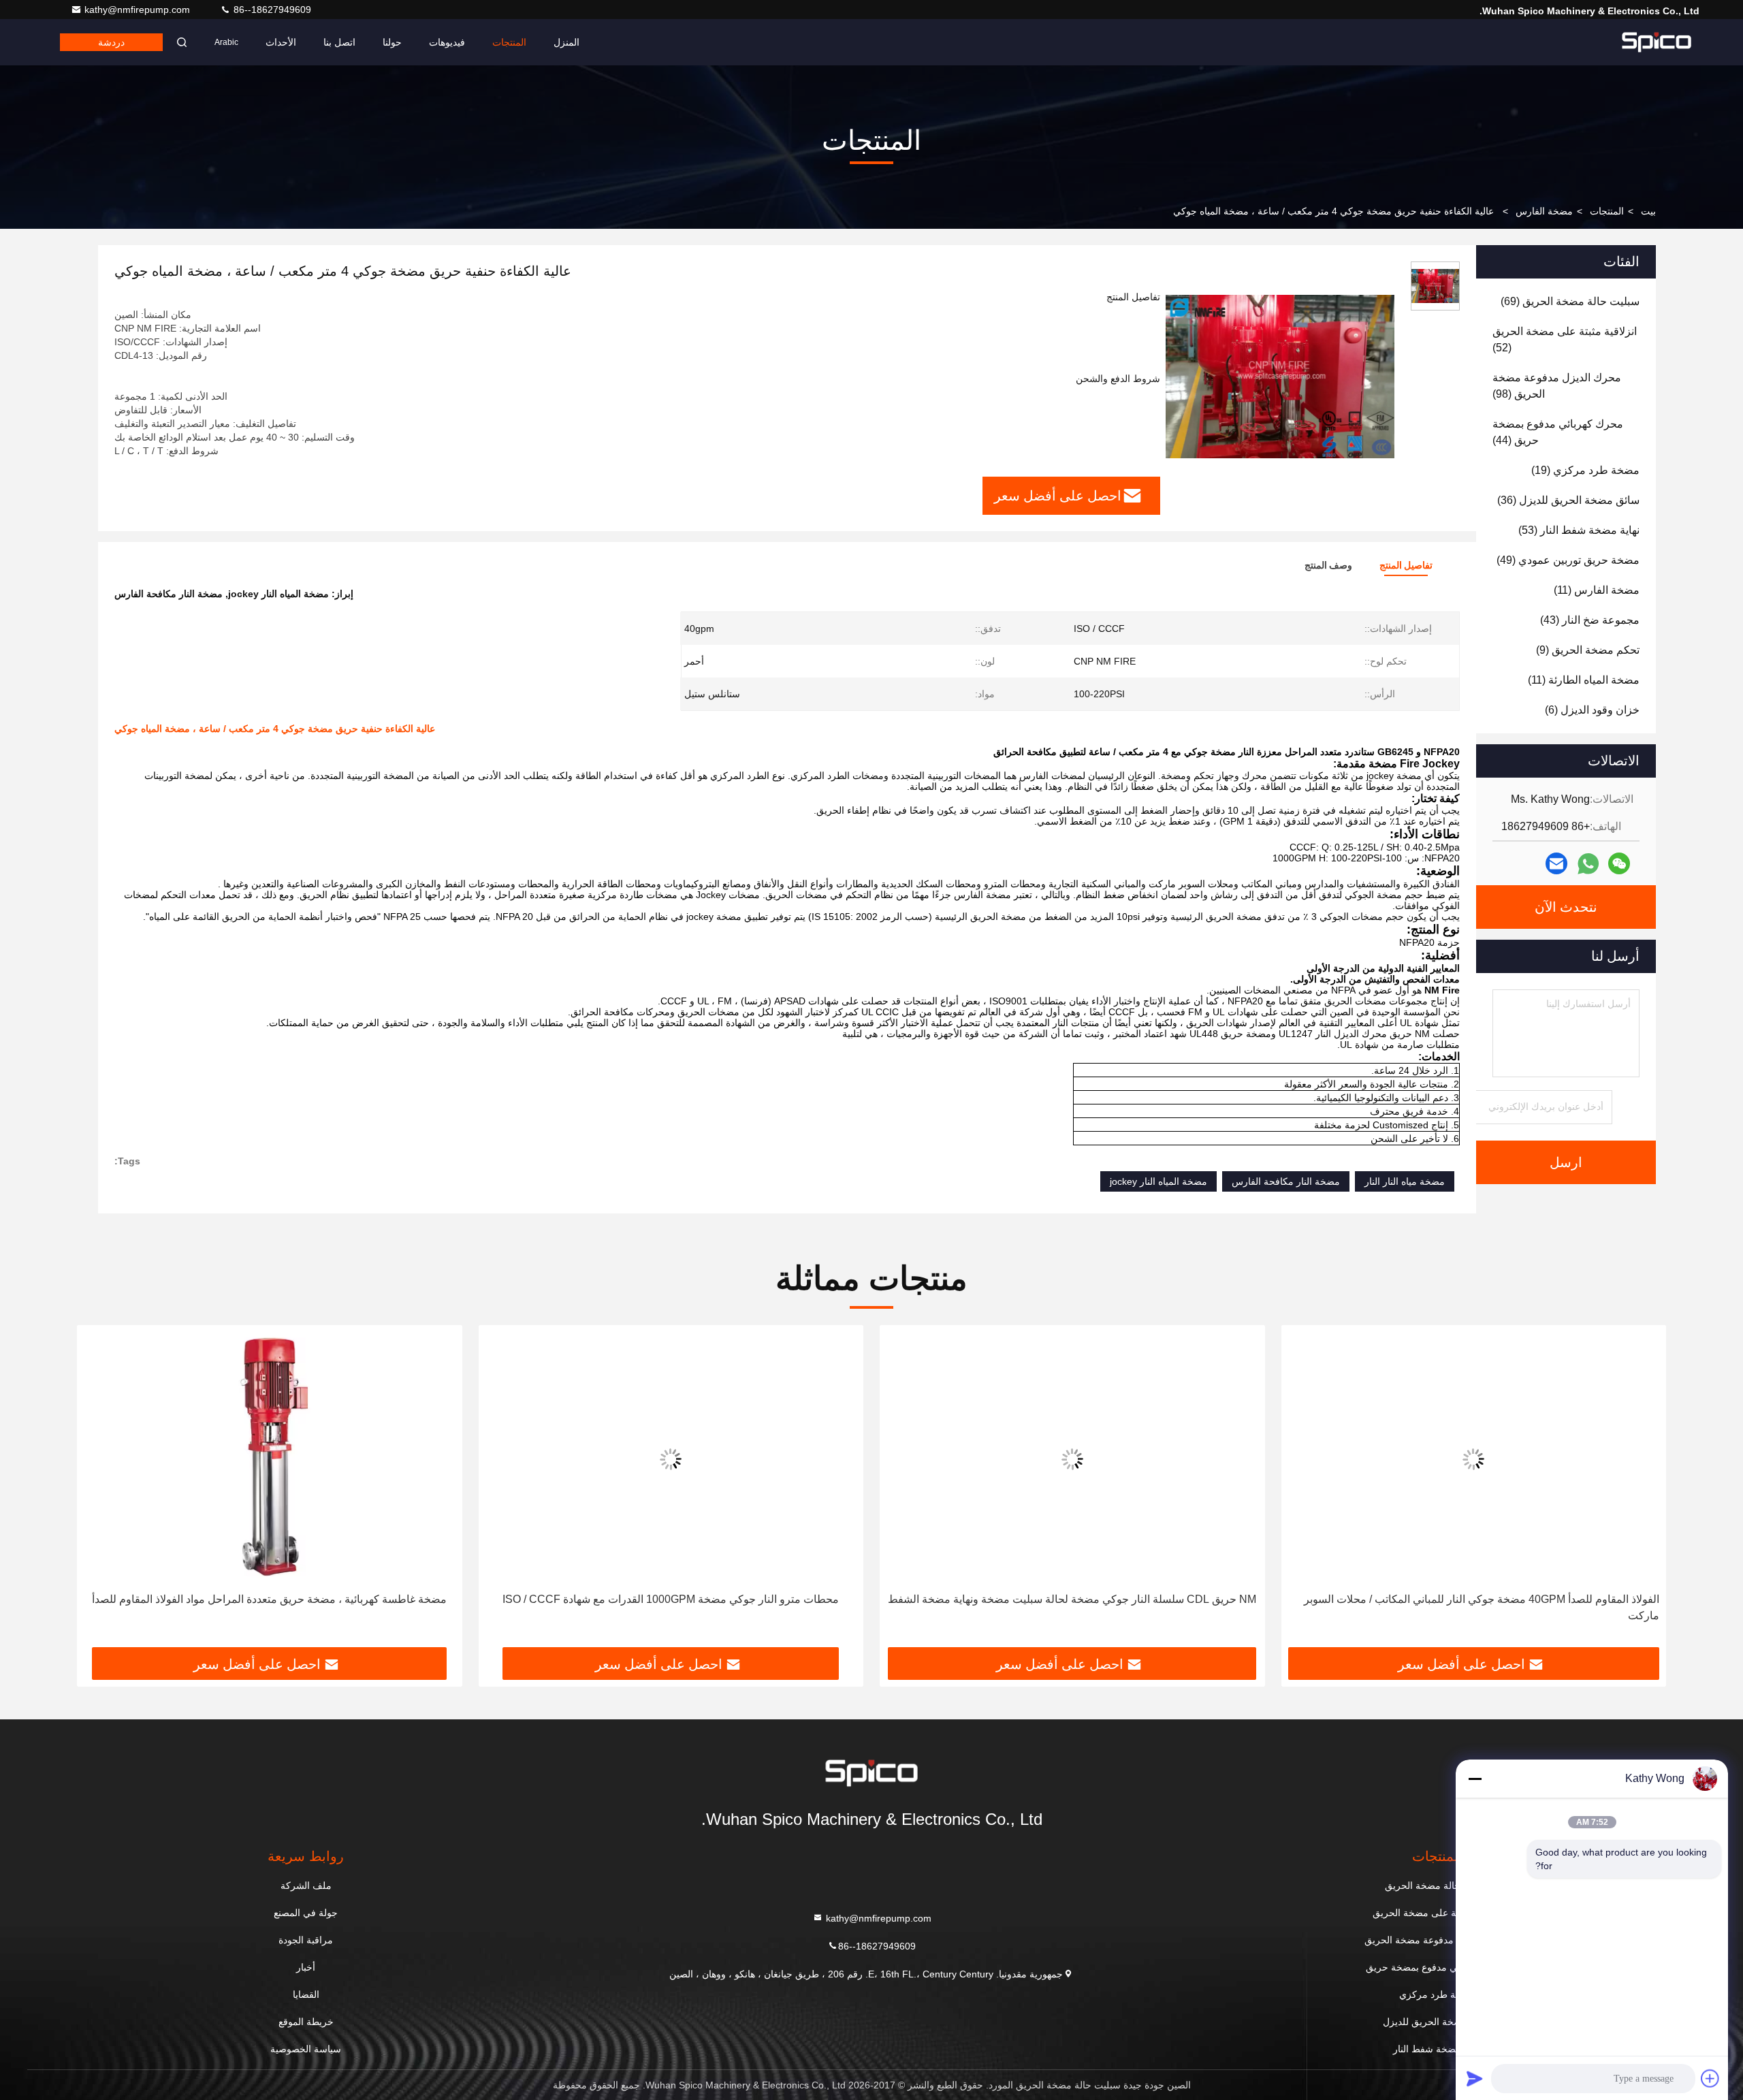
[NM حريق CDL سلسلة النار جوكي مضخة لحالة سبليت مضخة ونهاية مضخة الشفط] (1072, 1459)
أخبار (306, 1967)
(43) (1590, 620)
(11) (1597, 590)
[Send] (1475, 2078)
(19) (1585, 470)
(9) (1588, 650)
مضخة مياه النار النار (1405, 1181)
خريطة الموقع (306, 2022)
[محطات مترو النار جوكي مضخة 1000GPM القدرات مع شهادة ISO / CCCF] (671, 1459)
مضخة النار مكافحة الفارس (1286, 1181)
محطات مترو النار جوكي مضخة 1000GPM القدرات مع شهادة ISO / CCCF (671, 1599)
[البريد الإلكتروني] (1556, 863)
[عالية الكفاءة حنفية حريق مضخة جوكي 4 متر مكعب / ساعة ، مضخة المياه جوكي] (1280, 376)
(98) (1557, 386)
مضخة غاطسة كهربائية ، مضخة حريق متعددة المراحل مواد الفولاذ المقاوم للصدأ (269, 1599)
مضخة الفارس (1544, 211)
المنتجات (509, 42)
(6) (1592, 710)
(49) (1568, 560)
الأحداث (281, 42)
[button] (1642, 1491)
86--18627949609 (271, 10)
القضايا (306, 1994)
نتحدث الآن (1566, 907)
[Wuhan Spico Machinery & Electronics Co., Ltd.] (1657, 42)
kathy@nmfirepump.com (139, 10)
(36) (1568, 500)
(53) (1579, 530)
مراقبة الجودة (306, 1940)
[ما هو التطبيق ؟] (1588, 864)
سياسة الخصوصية (306, 2049)
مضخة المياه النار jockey (1158, 1181)
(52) (1565, 339)
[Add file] (1710, 2078)
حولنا (392, 42)
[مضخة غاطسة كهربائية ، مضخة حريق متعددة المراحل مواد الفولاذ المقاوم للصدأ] (270, 1459)
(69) (1570, 301)
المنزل (566, 42)
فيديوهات (447, 42)
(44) (1558, 432)
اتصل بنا (339, 42)
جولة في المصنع (306, 1913)
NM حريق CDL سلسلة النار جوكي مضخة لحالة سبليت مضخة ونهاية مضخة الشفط (1072, 1599)
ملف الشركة (306, 1886)
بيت (1648, 211)
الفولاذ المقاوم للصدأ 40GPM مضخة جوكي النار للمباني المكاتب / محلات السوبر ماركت (1482, 1607)
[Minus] (1475, 1779)
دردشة (111, 42)
